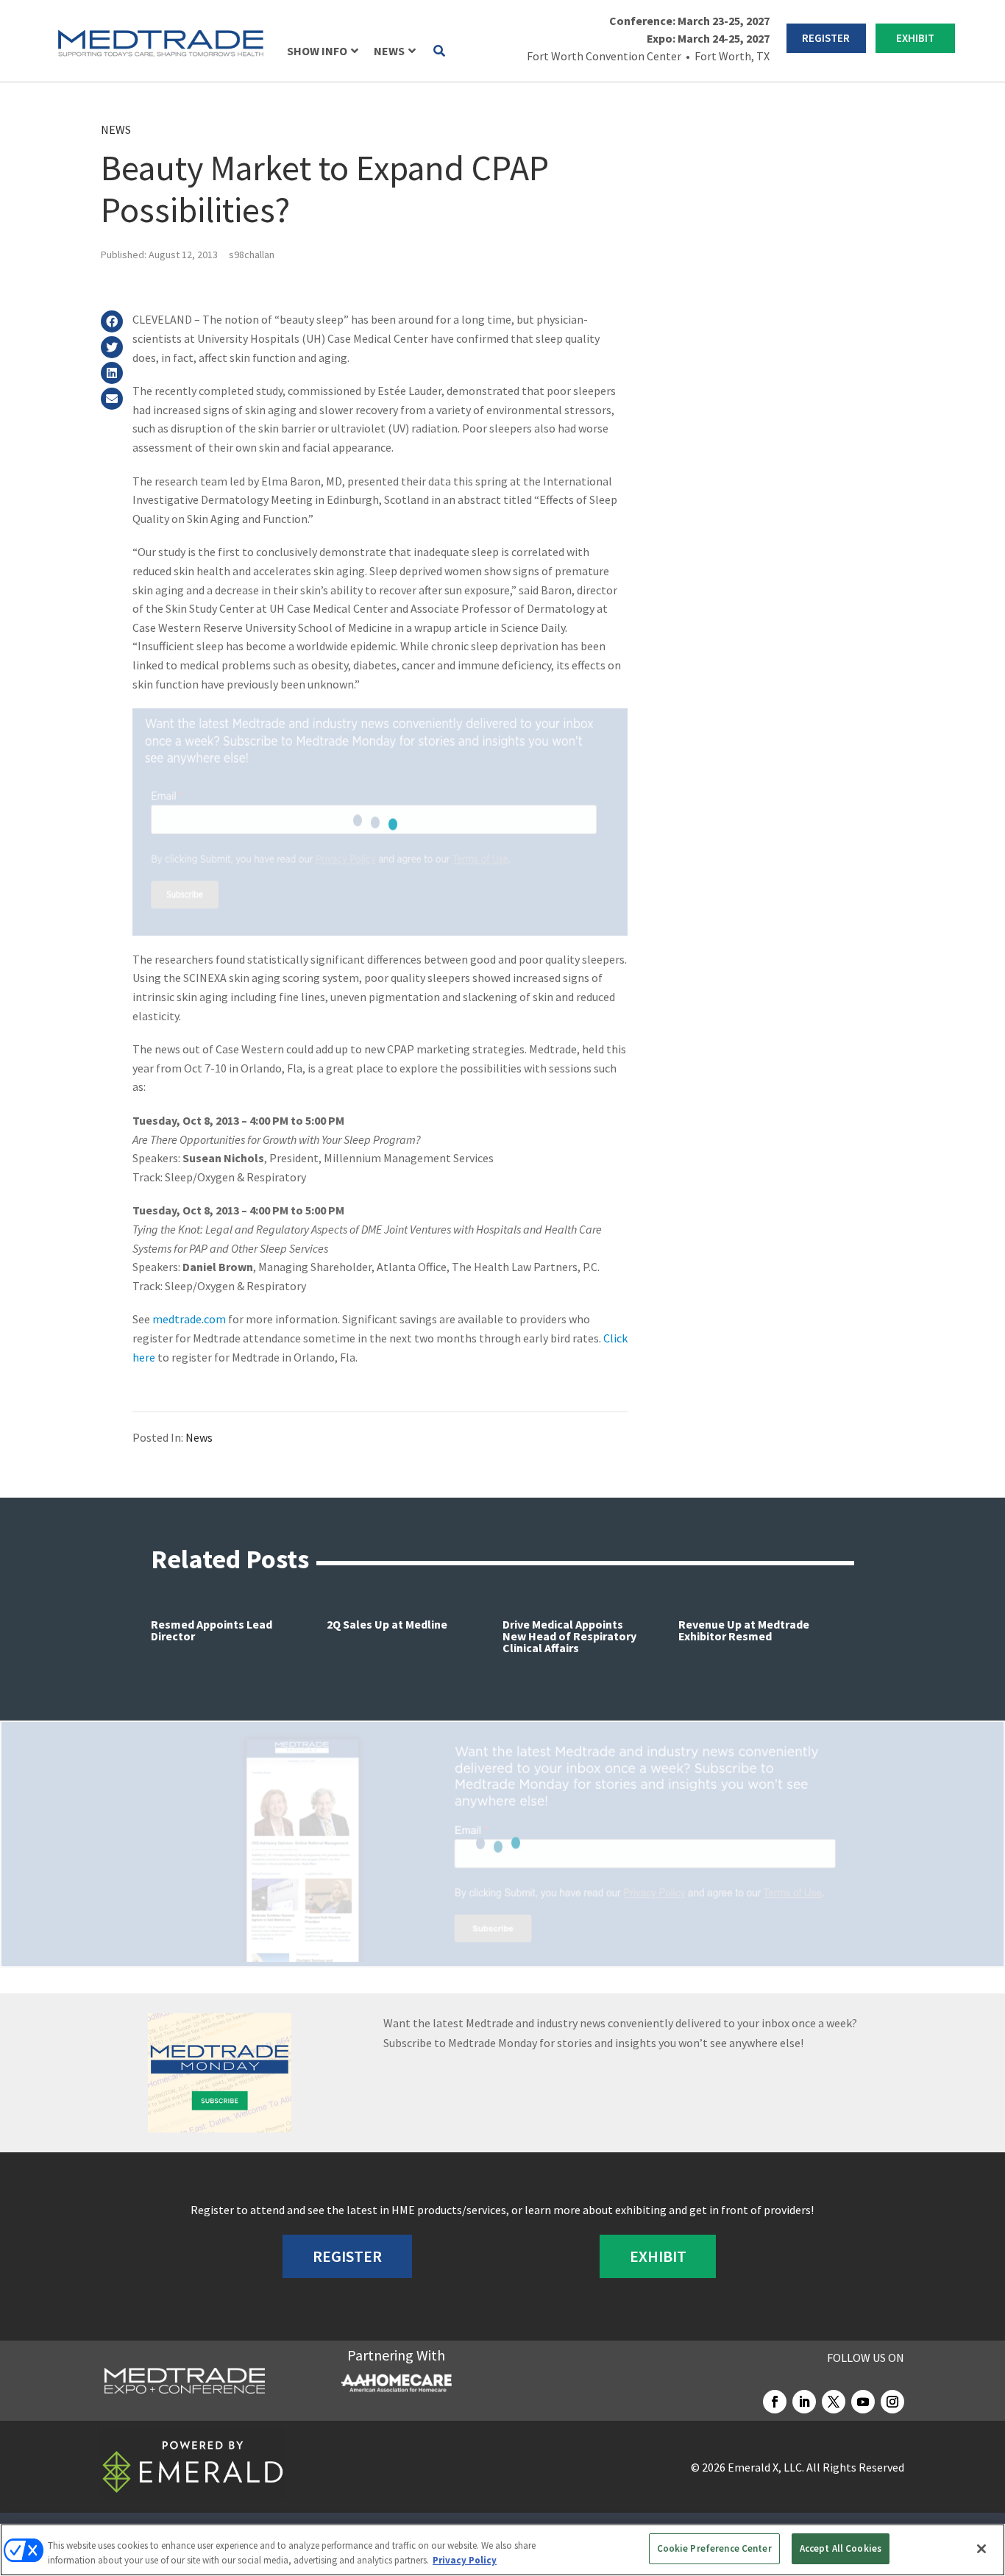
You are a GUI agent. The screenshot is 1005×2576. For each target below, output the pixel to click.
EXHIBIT (915, 38)
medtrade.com (189, 1319)
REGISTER (826, 38)
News (116, 129)
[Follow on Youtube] (863, 2402)
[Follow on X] (834, 2402)
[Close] (981, 2549)
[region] (502, 2550)
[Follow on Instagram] (892, 2402)
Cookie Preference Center (714, 2548)
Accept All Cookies (841, 2548)
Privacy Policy (465, 2560)
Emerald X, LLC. (766, 2467)
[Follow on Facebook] (775, 2402)
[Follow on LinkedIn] (804, 2402)
